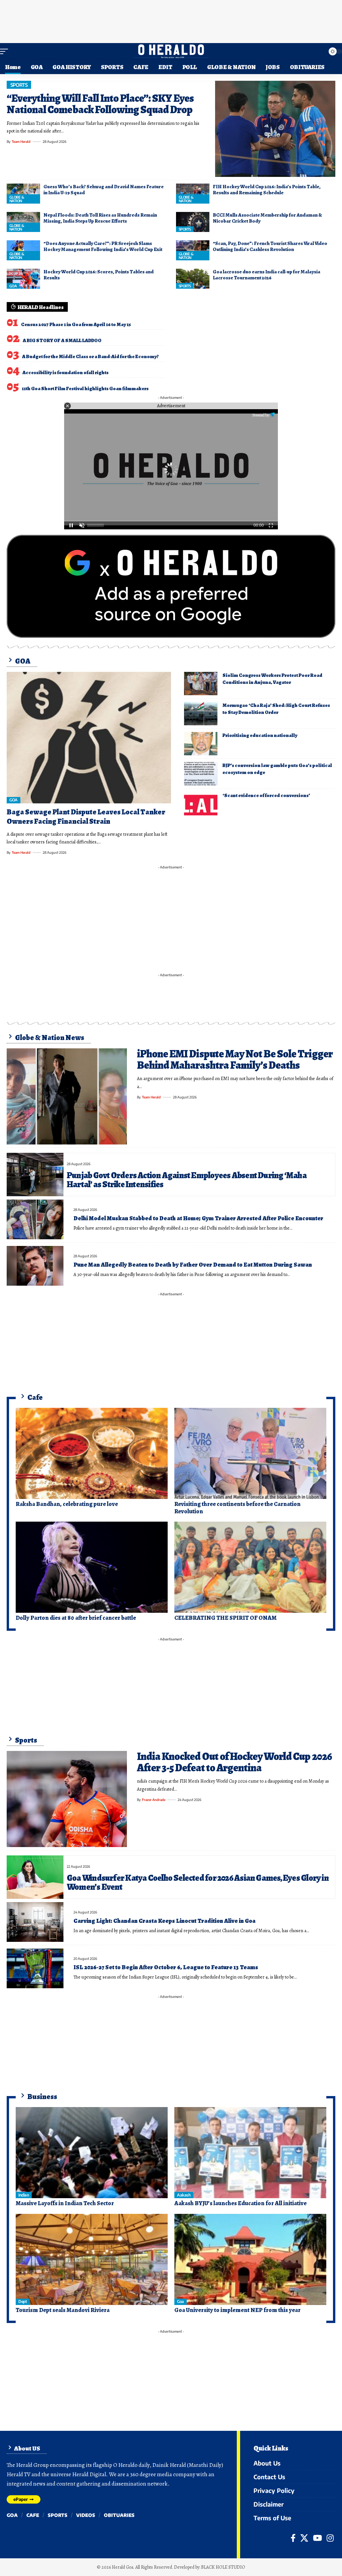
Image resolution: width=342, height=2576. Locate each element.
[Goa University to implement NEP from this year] (250, 2259)
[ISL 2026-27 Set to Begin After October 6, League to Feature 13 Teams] (35, 1968)
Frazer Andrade (154, 1800)
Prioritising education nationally (260, 735)
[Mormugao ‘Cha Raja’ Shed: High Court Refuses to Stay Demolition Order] (201, 714)
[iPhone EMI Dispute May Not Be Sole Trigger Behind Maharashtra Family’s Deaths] (67, 1096)
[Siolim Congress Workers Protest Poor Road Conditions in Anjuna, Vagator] (201, 684)
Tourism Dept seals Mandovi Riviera (63, 2310)
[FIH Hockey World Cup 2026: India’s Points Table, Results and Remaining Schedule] (193, 194)
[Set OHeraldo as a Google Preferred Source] (171, 586)
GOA (13, 286)
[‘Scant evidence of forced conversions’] (201, 804)
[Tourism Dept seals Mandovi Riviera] (92, 2259)
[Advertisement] (171, 20)
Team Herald (21, 142)
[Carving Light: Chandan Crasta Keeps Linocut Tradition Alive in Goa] (35, 1922)
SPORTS (19, 85)
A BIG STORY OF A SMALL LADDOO (62, 340)
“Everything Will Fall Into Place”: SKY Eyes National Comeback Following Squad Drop (100, 104)
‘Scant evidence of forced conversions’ (266, 795)
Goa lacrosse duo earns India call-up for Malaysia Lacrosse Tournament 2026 (267, 275)
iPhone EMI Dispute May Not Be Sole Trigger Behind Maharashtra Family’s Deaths (235, 1059)
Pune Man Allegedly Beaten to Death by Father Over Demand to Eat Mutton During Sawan (193, 1265)
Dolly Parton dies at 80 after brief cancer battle (76, 1618)
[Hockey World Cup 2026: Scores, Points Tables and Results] (23, 279)
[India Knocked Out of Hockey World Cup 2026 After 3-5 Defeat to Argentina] (67, 1799)
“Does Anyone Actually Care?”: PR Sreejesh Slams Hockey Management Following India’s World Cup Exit (103, 246)
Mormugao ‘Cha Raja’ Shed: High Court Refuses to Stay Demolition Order (276, 709)
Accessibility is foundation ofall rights (65, 372)
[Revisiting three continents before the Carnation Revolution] (250, 1453)
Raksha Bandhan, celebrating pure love (67, 1504)
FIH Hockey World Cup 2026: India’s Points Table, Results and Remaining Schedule (267, 190)
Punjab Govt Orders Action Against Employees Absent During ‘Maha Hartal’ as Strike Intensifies (187, 1180)
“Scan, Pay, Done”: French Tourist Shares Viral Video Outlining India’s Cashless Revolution (270, 246)
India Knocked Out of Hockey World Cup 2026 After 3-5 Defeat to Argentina (234, 1762)
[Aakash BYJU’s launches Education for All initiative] (250, 2153)
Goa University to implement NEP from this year (237, 2310)
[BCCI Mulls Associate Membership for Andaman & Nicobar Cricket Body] (193, 222)
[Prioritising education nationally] (201, 744)
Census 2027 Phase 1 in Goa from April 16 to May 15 (76, 324)
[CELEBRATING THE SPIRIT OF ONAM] (250, 1567)
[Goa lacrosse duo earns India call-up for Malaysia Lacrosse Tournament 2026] (193, 279)
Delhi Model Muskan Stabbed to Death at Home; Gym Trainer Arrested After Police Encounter (198, 1218)
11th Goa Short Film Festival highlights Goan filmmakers (85, 389)
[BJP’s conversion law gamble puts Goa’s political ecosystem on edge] (201, 774)
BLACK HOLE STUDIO (223, 2567)
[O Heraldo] (171, 51)
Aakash (184, 2195)
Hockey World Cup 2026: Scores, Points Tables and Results (99, 275)
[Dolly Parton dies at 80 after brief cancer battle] (92, 1567)
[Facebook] (293, 2538)
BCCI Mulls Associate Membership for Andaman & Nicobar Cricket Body (267, 218)
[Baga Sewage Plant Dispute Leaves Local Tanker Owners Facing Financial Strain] (89, 738)
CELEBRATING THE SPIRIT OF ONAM (225, 1618)
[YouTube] (317, 2538)
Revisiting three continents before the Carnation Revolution (237, 1508)
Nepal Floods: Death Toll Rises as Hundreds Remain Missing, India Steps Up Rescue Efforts (100, 218)
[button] (6, 51)
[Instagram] (330, 2538)
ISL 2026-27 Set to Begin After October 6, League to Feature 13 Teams (166, 1967)
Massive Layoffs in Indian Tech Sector (65, 2203)
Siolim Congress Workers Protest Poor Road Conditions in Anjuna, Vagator (272, 679)
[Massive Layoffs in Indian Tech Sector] (92, 2153)
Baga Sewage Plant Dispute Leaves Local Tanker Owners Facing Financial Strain (86, 817)
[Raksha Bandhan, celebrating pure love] (92, 1453)
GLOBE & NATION (17, 199)
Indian (24, 2195)
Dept (23, 2301)
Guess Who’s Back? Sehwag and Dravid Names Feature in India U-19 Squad (104, 190)
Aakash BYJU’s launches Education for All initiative (240, 2203)
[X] (304, 2538)
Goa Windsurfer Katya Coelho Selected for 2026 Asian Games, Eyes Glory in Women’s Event (198, 1882)
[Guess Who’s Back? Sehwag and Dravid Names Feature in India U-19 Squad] (23, 194)
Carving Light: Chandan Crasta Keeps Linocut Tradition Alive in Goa (164, 1921)
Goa (181, 2301)
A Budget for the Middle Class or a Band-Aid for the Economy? (90, 356)
